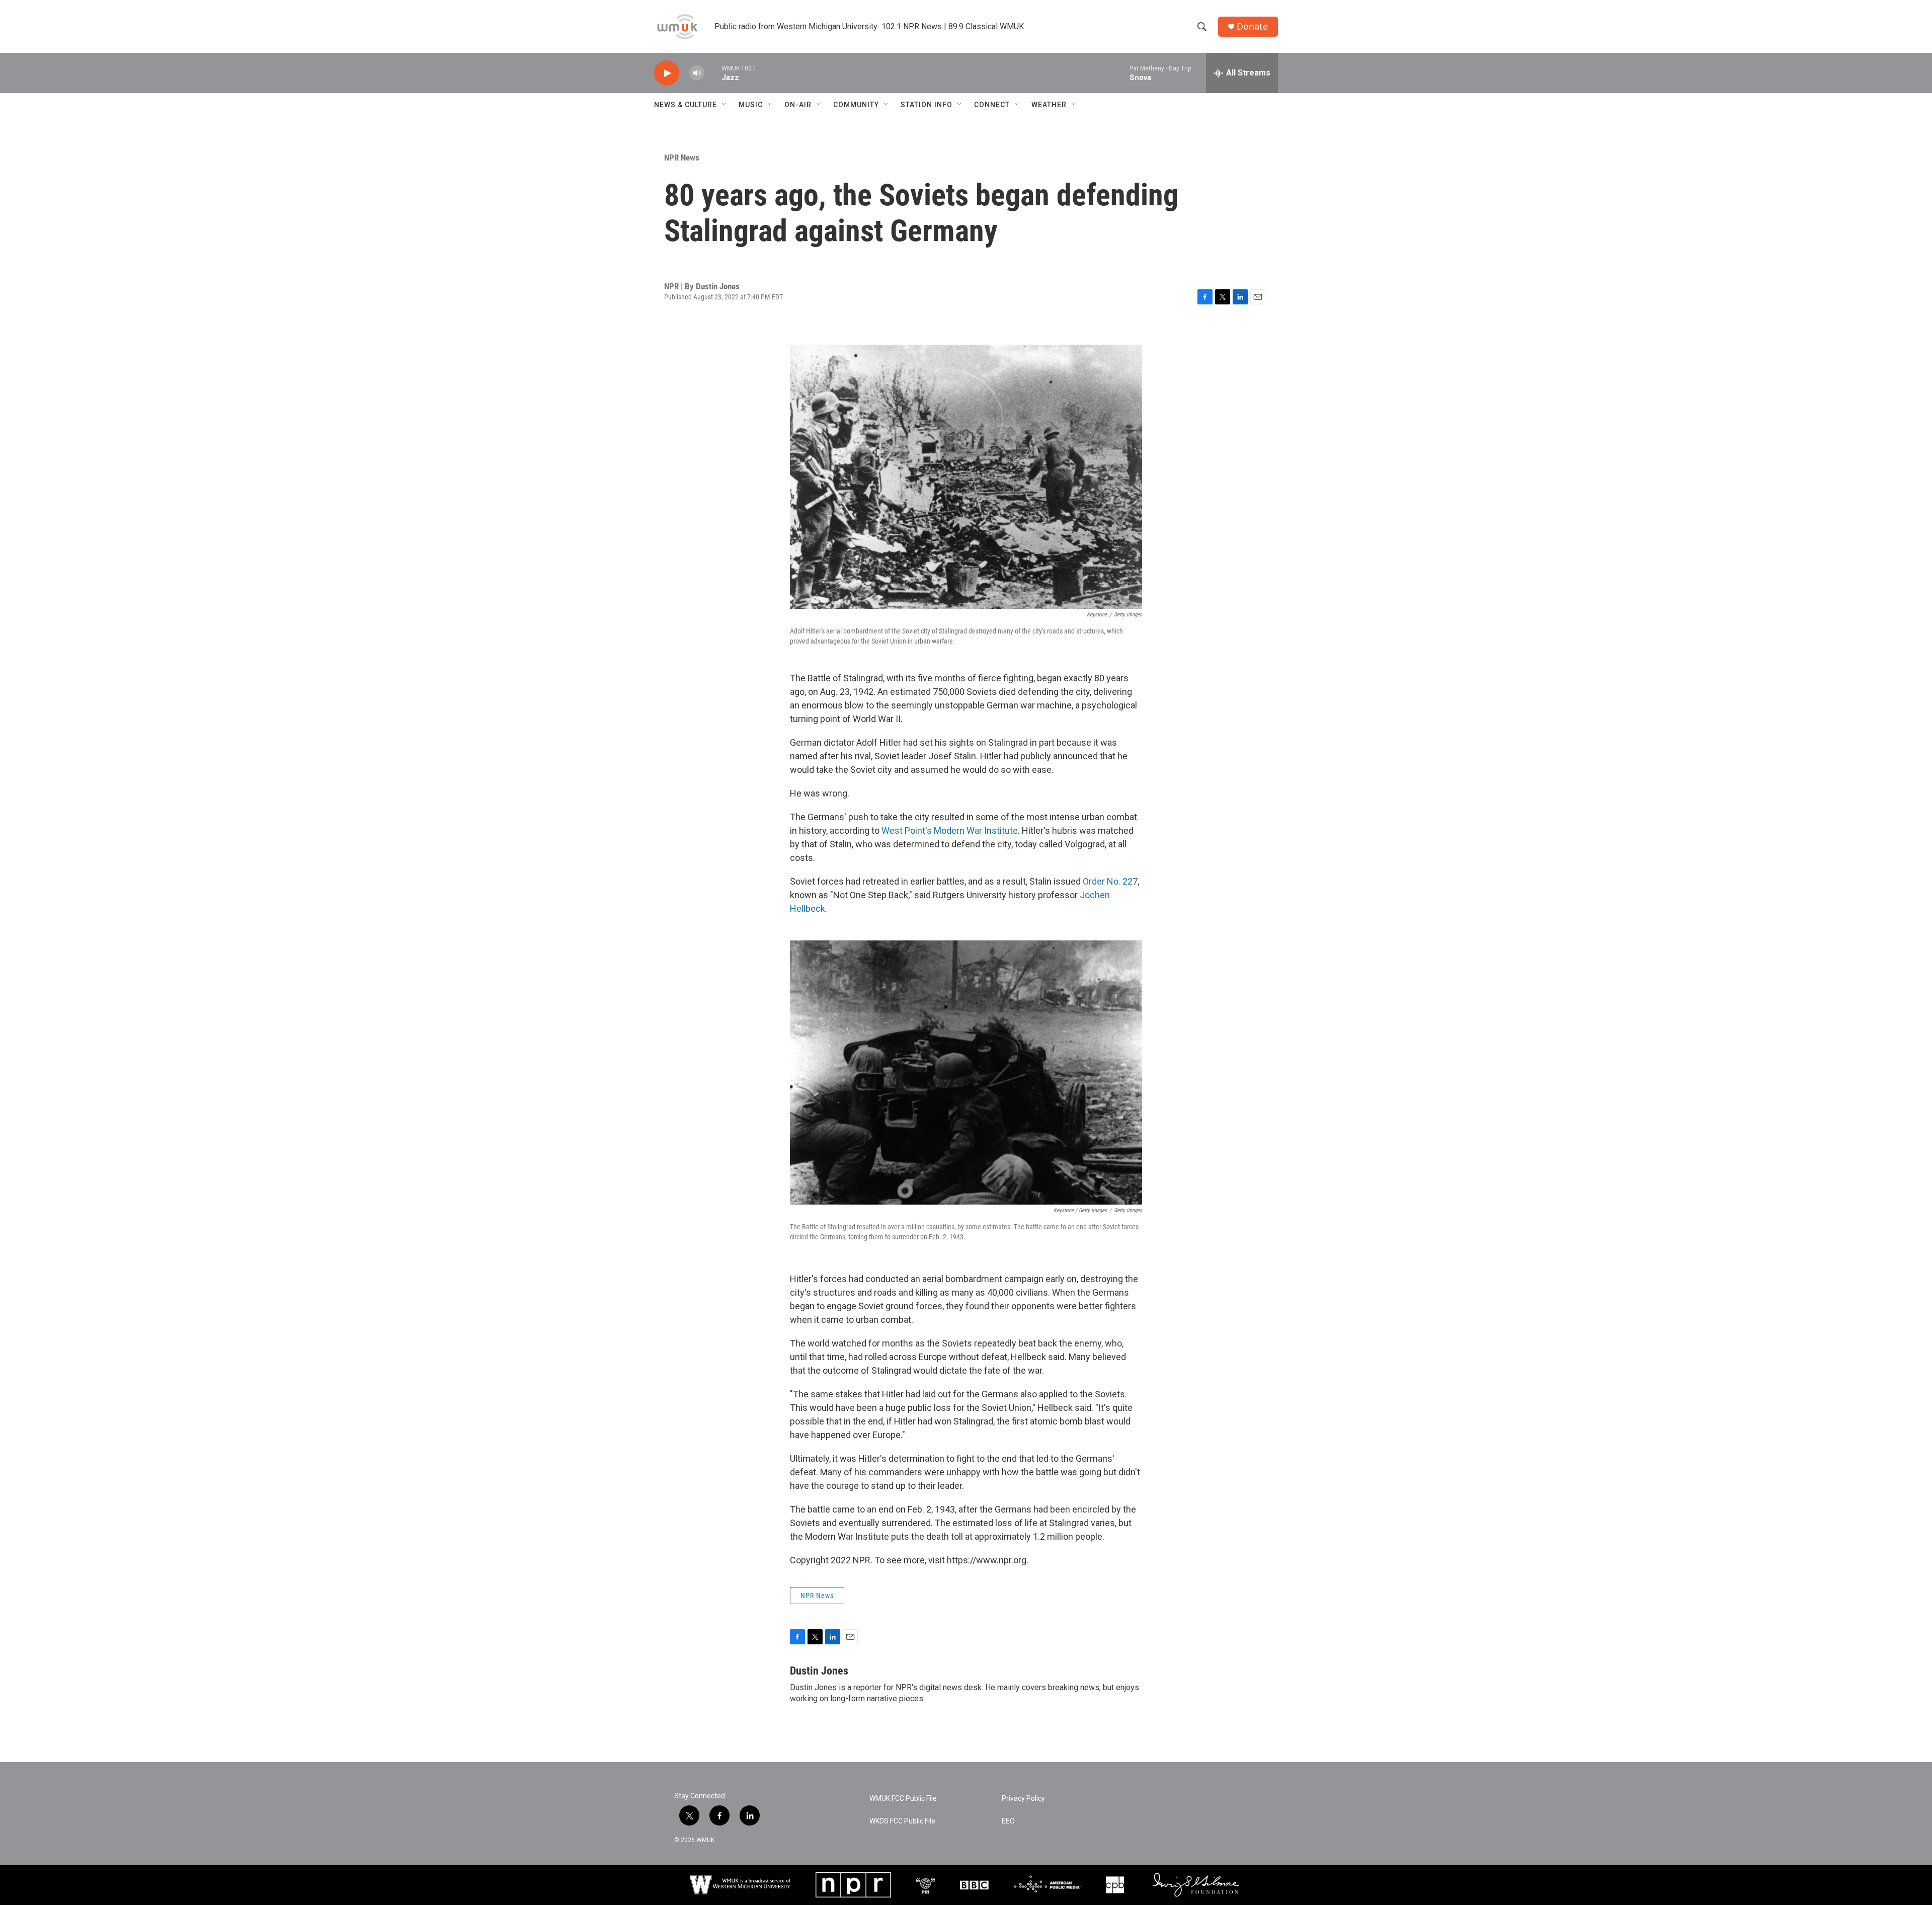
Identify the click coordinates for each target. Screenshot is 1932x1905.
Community (856, 105)
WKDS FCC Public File (902, 1821)
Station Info (927, 105)
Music (751, 105)
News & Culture (686, 105)
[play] (667, 73)
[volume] (697, 73)
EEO (1008, 1821)
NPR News (682, 157)
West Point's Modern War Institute (950, 830)
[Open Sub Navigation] (725, 105)
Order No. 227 (1110, 881)
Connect (992, 105)
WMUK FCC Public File (903, 1799)
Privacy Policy (1023, 1799)
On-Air (798, 105)
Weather (1049, 105)
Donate (1252, 26)
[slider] (713, 73)
